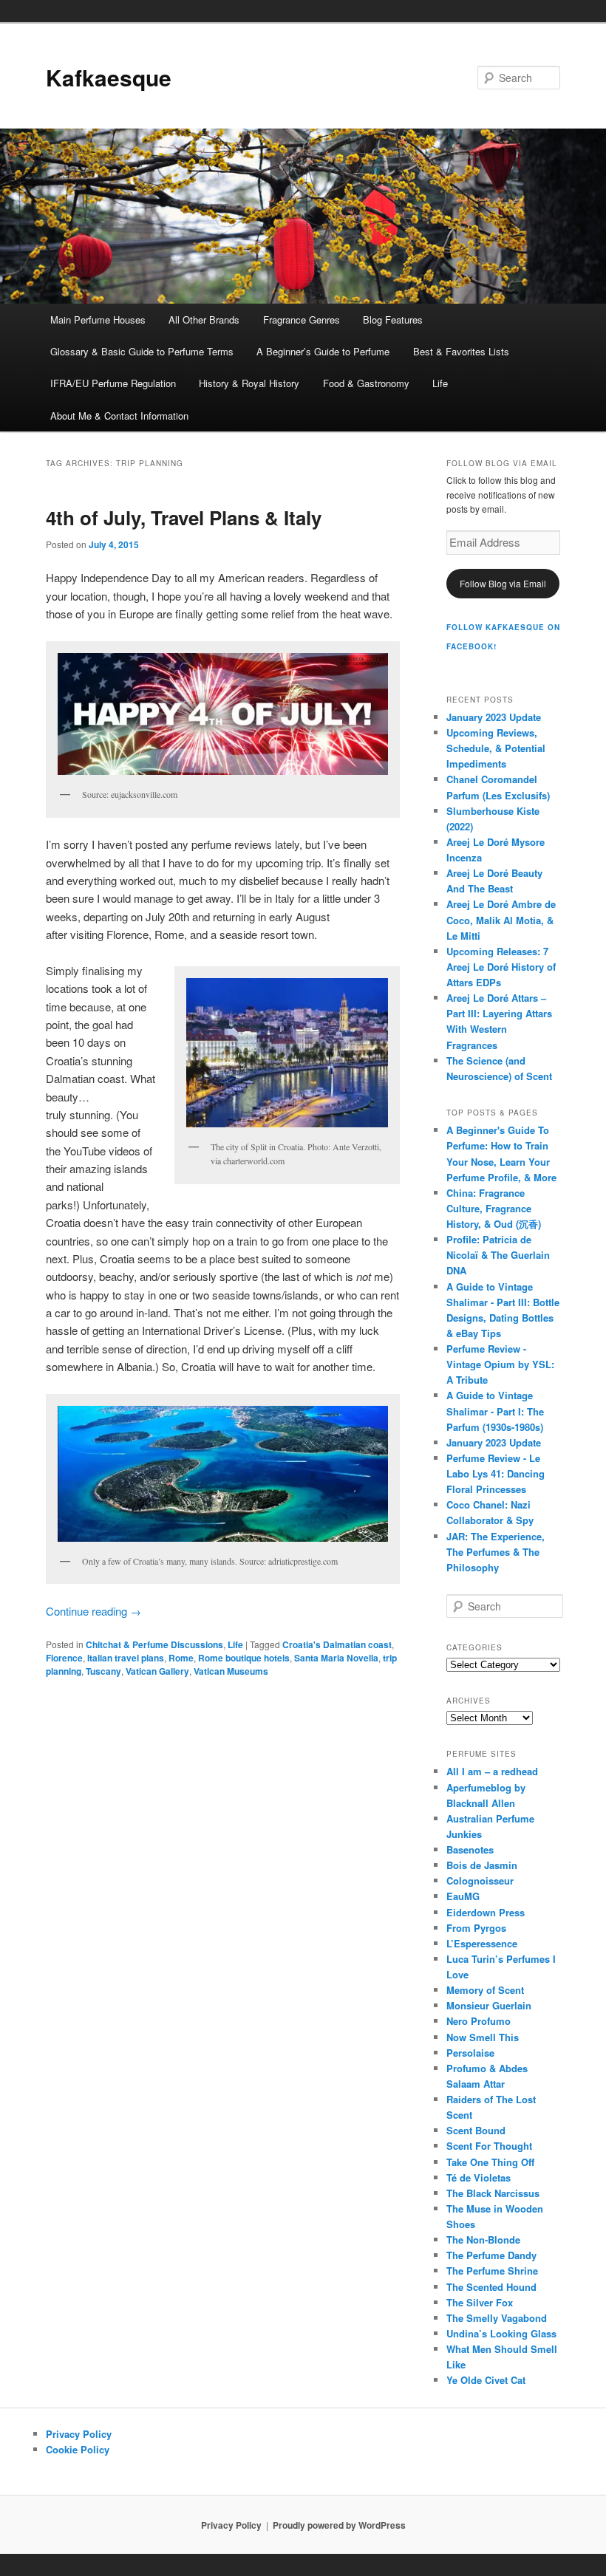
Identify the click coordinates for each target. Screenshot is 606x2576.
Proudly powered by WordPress (339, 2525)
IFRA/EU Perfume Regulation (113, 383)
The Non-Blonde (483, 2240)
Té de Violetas (479, 2177)
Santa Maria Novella (336, 1658)
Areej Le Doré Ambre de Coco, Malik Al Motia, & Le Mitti (501, 919)
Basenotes (470, 1849)
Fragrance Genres (302, 320)
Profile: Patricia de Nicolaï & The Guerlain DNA (498, 1255)
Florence (64, 1658)
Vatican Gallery (157, 1671)
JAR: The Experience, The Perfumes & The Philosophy (496, 1552)
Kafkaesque (109, 77)
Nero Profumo (479, 2021)
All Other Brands (204, 320)
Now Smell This (483, 2037)
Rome (181, 1658)
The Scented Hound (491, 2287)
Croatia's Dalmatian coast (337, 1644)
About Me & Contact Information (119, 416)
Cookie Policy (78, 2449)
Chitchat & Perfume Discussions (154, 1644)
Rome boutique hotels (244, 1658)
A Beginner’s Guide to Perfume (323, 351)
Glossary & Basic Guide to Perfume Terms (142, 351)
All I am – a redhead (492, 1771)
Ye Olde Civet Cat (486, 2380)
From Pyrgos (476, 1928)
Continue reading (93, 1611)
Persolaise (470, 2053)
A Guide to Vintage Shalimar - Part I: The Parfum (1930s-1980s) (495, 1411)
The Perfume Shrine (492, 2271)
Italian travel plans (126, 1658)
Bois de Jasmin (482, 1865)
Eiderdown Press (486, 1912)
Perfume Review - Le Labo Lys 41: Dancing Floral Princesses (496, 1473)
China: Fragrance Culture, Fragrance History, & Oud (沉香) (494, 1208)
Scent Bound (476, 2130)
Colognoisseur (480, 1880)
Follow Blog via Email (503, 583)
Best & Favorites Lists (461, 351)
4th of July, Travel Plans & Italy (184, 517)
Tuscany (103, 1671)
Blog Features (393, 320)
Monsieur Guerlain (489, 2005)
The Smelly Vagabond (497, 2318)
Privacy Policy (79, 2434)
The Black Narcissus (493, 2193)
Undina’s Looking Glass (501, 2333)
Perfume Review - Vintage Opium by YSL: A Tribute (500, 1364)
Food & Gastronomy (366, 383)
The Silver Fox (480, 2302)
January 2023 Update (494, 717)
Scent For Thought (489, 2146)
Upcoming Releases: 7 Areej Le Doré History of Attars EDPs (501, 967)
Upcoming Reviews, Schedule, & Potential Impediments (496, 748)
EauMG (463, 1896)
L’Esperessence (482, 1943)
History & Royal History (249, 383)
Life (440, 383)
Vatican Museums (231, 1671)
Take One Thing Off (490, 2162)
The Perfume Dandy (491, 2255)
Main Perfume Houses (98, 320)
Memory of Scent (485, 1990)
